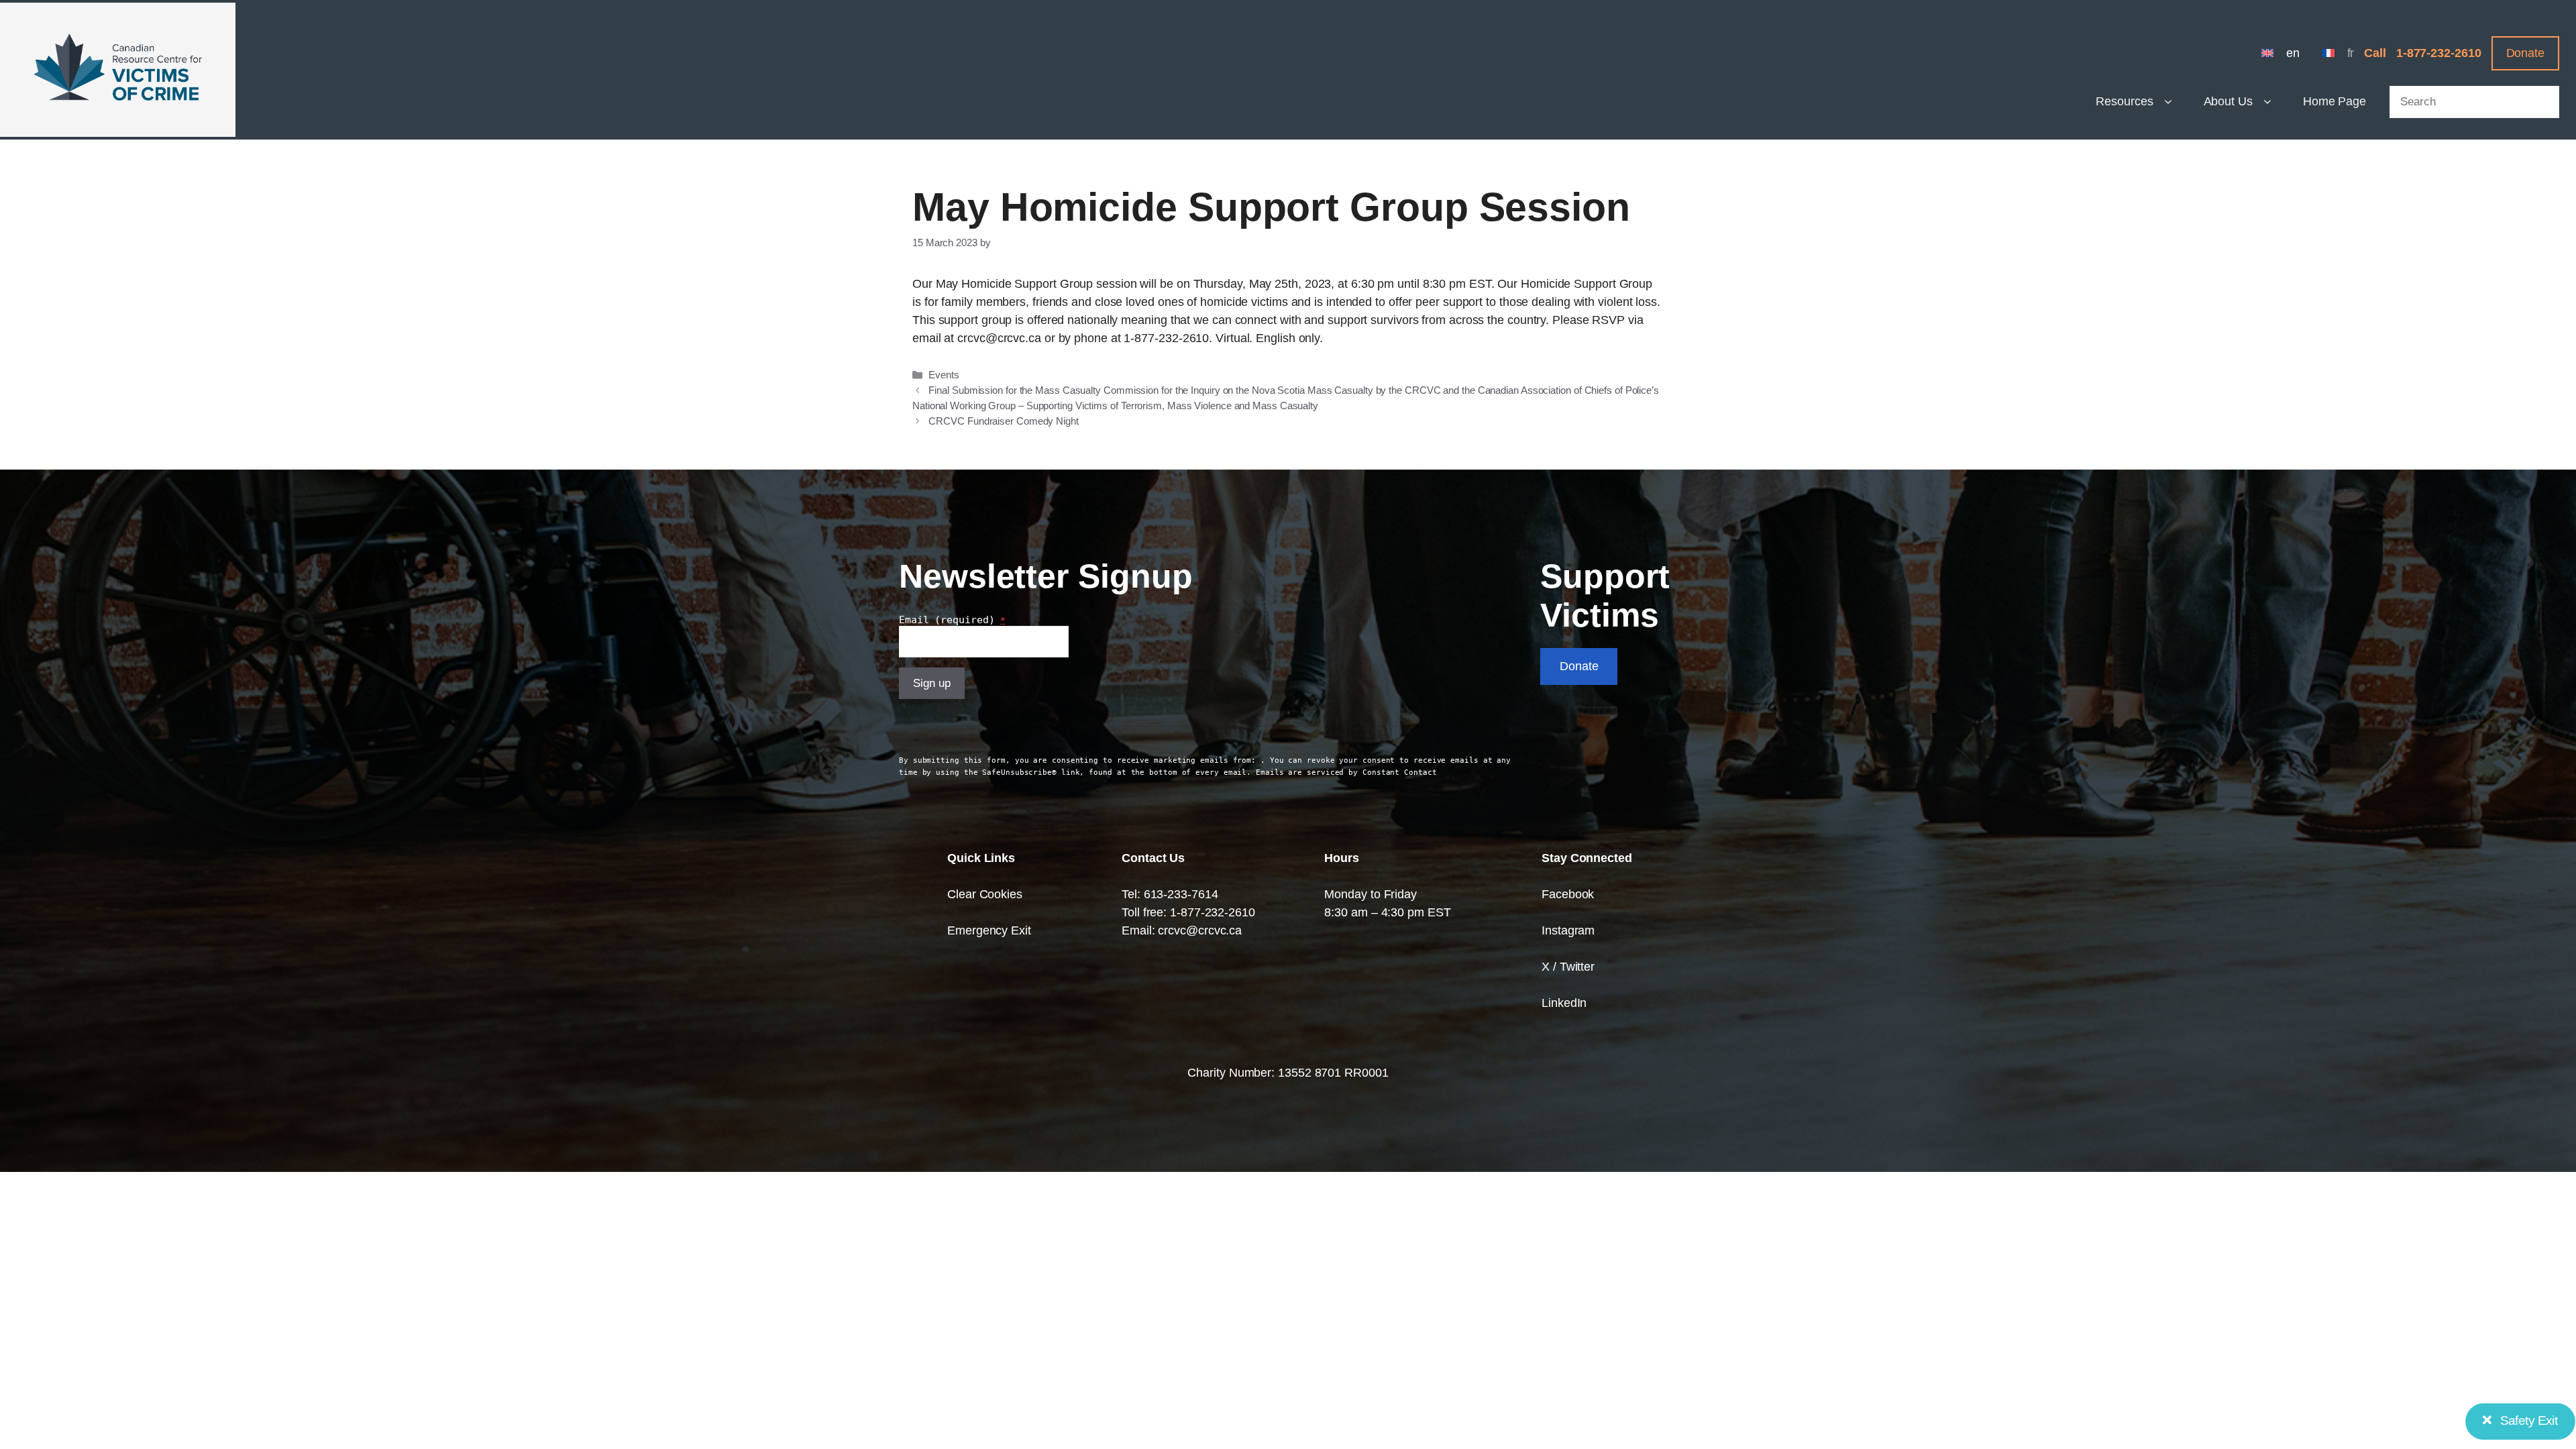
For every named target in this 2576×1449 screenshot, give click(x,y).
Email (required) (952, 620)
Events (944, 375)
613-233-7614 (1181, 894)
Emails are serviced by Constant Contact (1346, 772)
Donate (2525, 53)
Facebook (1568, 894)
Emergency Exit (989, 930)
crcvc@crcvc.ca (1200, 930)
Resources (2124, 101)
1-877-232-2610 (2439, 53)
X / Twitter (1568, 967)
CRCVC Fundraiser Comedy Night (1003, 421)
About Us (2228, 101)
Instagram (1568, 930)
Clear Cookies (985, 894)
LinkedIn (1564, 1003)
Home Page (2334, 101)
